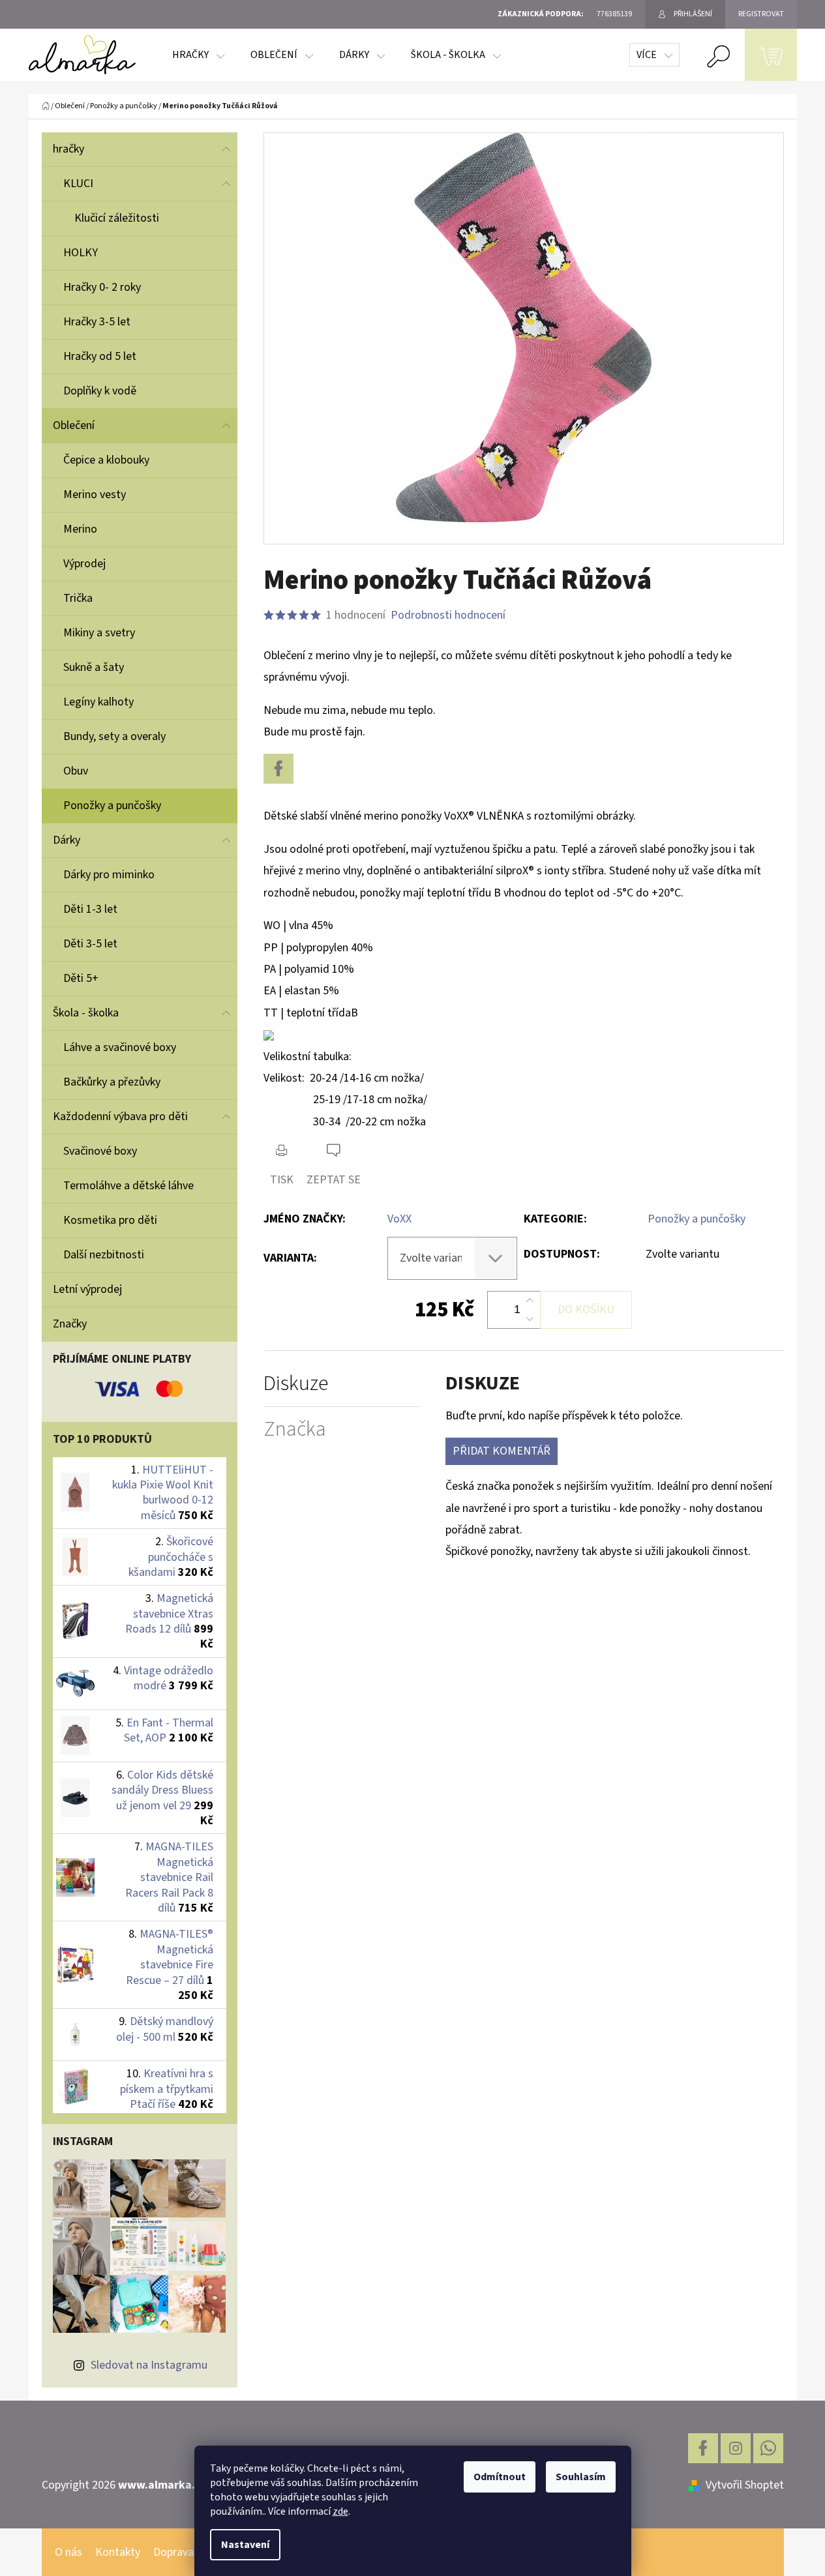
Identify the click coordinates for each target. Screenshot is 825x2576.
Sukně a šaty (94, 667)
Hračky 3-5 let (97, 322)
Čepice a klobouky (106, 460)
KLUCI (78, 184)
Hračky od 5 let (100, 356)
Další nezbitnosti (104, 1255)
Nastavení (245, 2545)
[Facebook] (278, 769)
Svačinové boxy (100, 1151)
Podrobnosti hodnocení (448, 615)
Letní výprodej (87, 1289)
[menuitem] (198, 55)
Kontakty (118, 2552)
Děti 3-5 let (90, 944)
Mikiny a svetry (99, 633)
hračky (68, 149)
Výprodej (84, 564)
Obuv (76, 771)
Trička (78, 598)
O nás (68, 2552)
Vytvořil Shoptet (745, 2485)
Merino (80, 529)
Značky (70, 1324)
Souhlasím (581, 2477)
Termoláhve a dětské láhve (128, 1186)
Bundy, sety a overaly (114, 736)
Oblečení (74, 425)
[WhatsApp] (768, 2448)
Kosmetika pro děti (110, 1220)
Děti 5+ (81, 978)
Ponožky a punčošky (112, 806)
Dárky (67, 840)
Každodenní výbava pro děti (120, 1117)
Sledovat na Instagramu (149, 2365)
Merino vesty (95, 495)
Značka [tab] (295, 1429)
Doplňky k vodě (100, 391)
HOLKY (81, 253)
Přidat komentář (502, 1451)
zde (340, 2511)
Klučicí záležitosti (117, 218)
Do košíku (586, 1310)
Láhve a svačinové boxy (120, 1047)
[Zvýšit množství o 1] (530, 1301)
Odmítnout (500, 2477)
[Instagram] (736, 2448)
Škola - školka (86, 1013)
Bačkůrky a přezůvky (112, 1082)
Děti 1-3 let (90, 909)
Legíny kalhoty (98, 702)
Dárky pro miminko (109, 875)
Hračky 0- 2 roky (102, 287)
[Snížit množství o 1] (530, 1319)
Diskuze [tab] (296, 1384)
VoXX (399, 1219)
